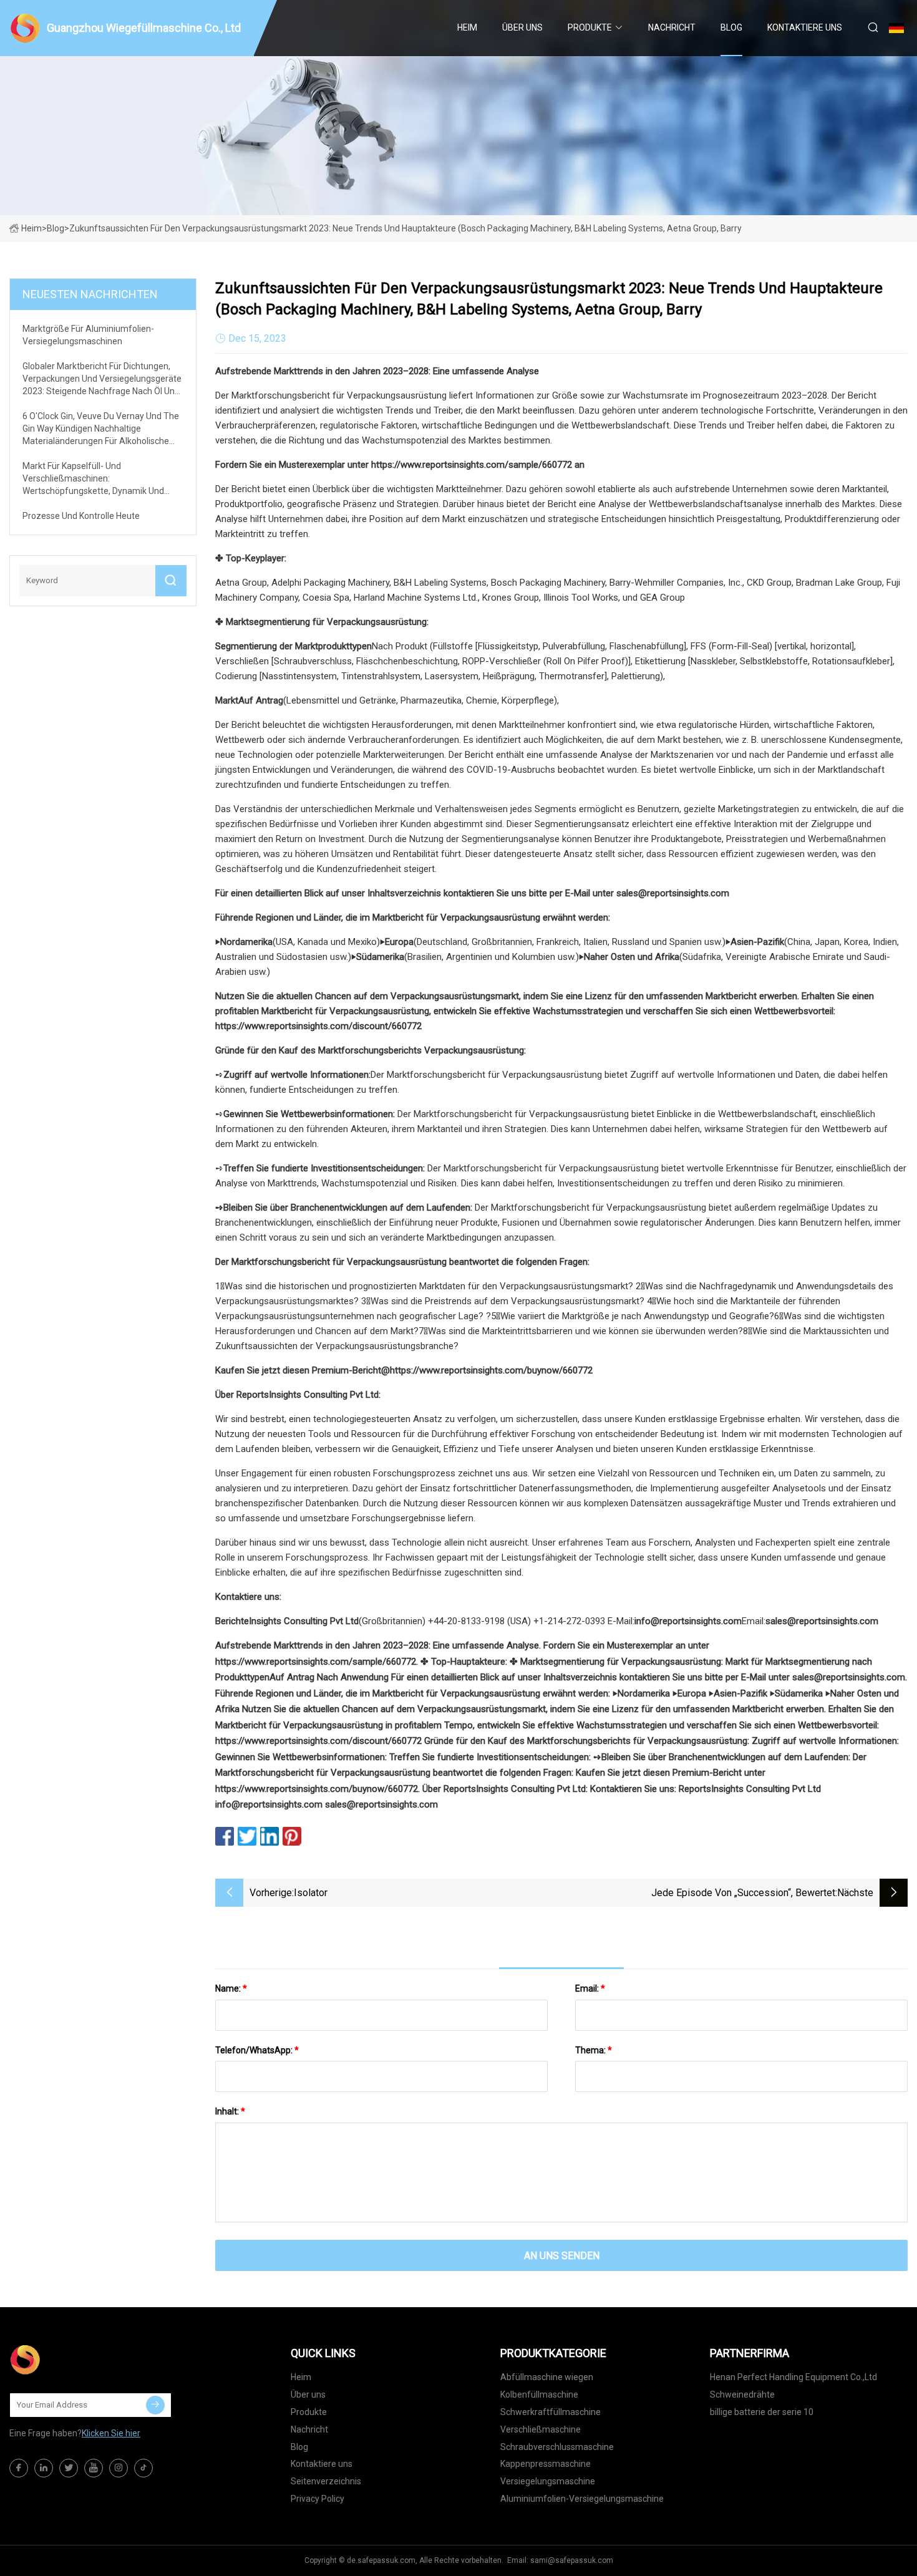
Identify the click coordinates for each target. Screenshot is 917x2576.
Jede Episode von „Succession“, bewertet (743, 1893)
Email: (590, 1988)
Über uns (522, 27)
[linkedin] (44, 2468)
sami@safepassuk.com (572, 2560)
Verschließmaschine (541, 2429)
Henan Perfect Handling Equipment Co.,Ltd (793, 2377)
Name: (231, 1988)
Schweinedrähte (742, 2394)
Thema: (594, 2050)
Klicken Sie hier (111, 2433)
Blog (731, 27)
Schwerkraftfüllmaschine (551, 2412)
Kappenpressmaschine (546, 2464)
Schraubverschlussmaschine (557, 2447)
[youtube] (94, 2468)
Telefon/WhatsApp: (257, 2050)
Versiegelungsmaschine (548, 2481)
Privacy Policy (318, 2499)
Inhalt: (230, 2111)
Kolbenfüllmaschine (539, 2394)
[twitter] (69, 2468)
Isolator (311, 1893)
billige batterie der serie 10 (762, 2412)
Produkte (590, 27)
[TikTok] (143, 2468)
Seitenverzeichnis (326, 2481)
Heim (467, 27)
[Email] (155, 2405)
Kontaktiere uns (805, 27)
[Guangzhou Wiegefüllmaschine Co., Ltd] (72, 2360)
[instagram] (119, 2468)
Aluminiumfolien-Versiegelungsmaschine (582, 2499)
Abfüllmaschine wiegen (547, 2377)
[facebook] (19, 2468)
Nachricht (672, 27)
